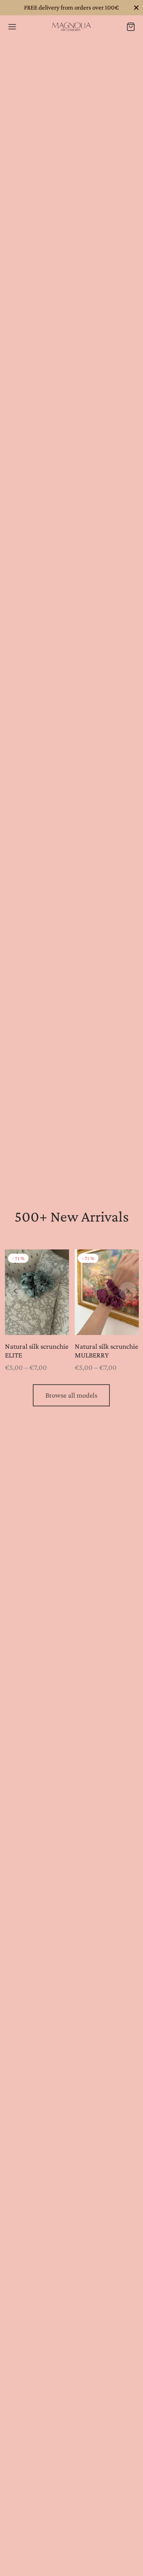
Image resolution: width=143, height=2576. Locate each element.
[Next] (128, 1291)
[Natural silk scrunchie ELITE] (37, 1292)
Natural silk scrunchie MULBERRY (106, 1351)
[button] (71, 1395)
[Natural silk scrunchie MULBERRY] (107, 1292)
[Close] (136, 7)
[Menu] (12, 27)
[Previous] (15, 1291)
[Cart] (131, 27)
